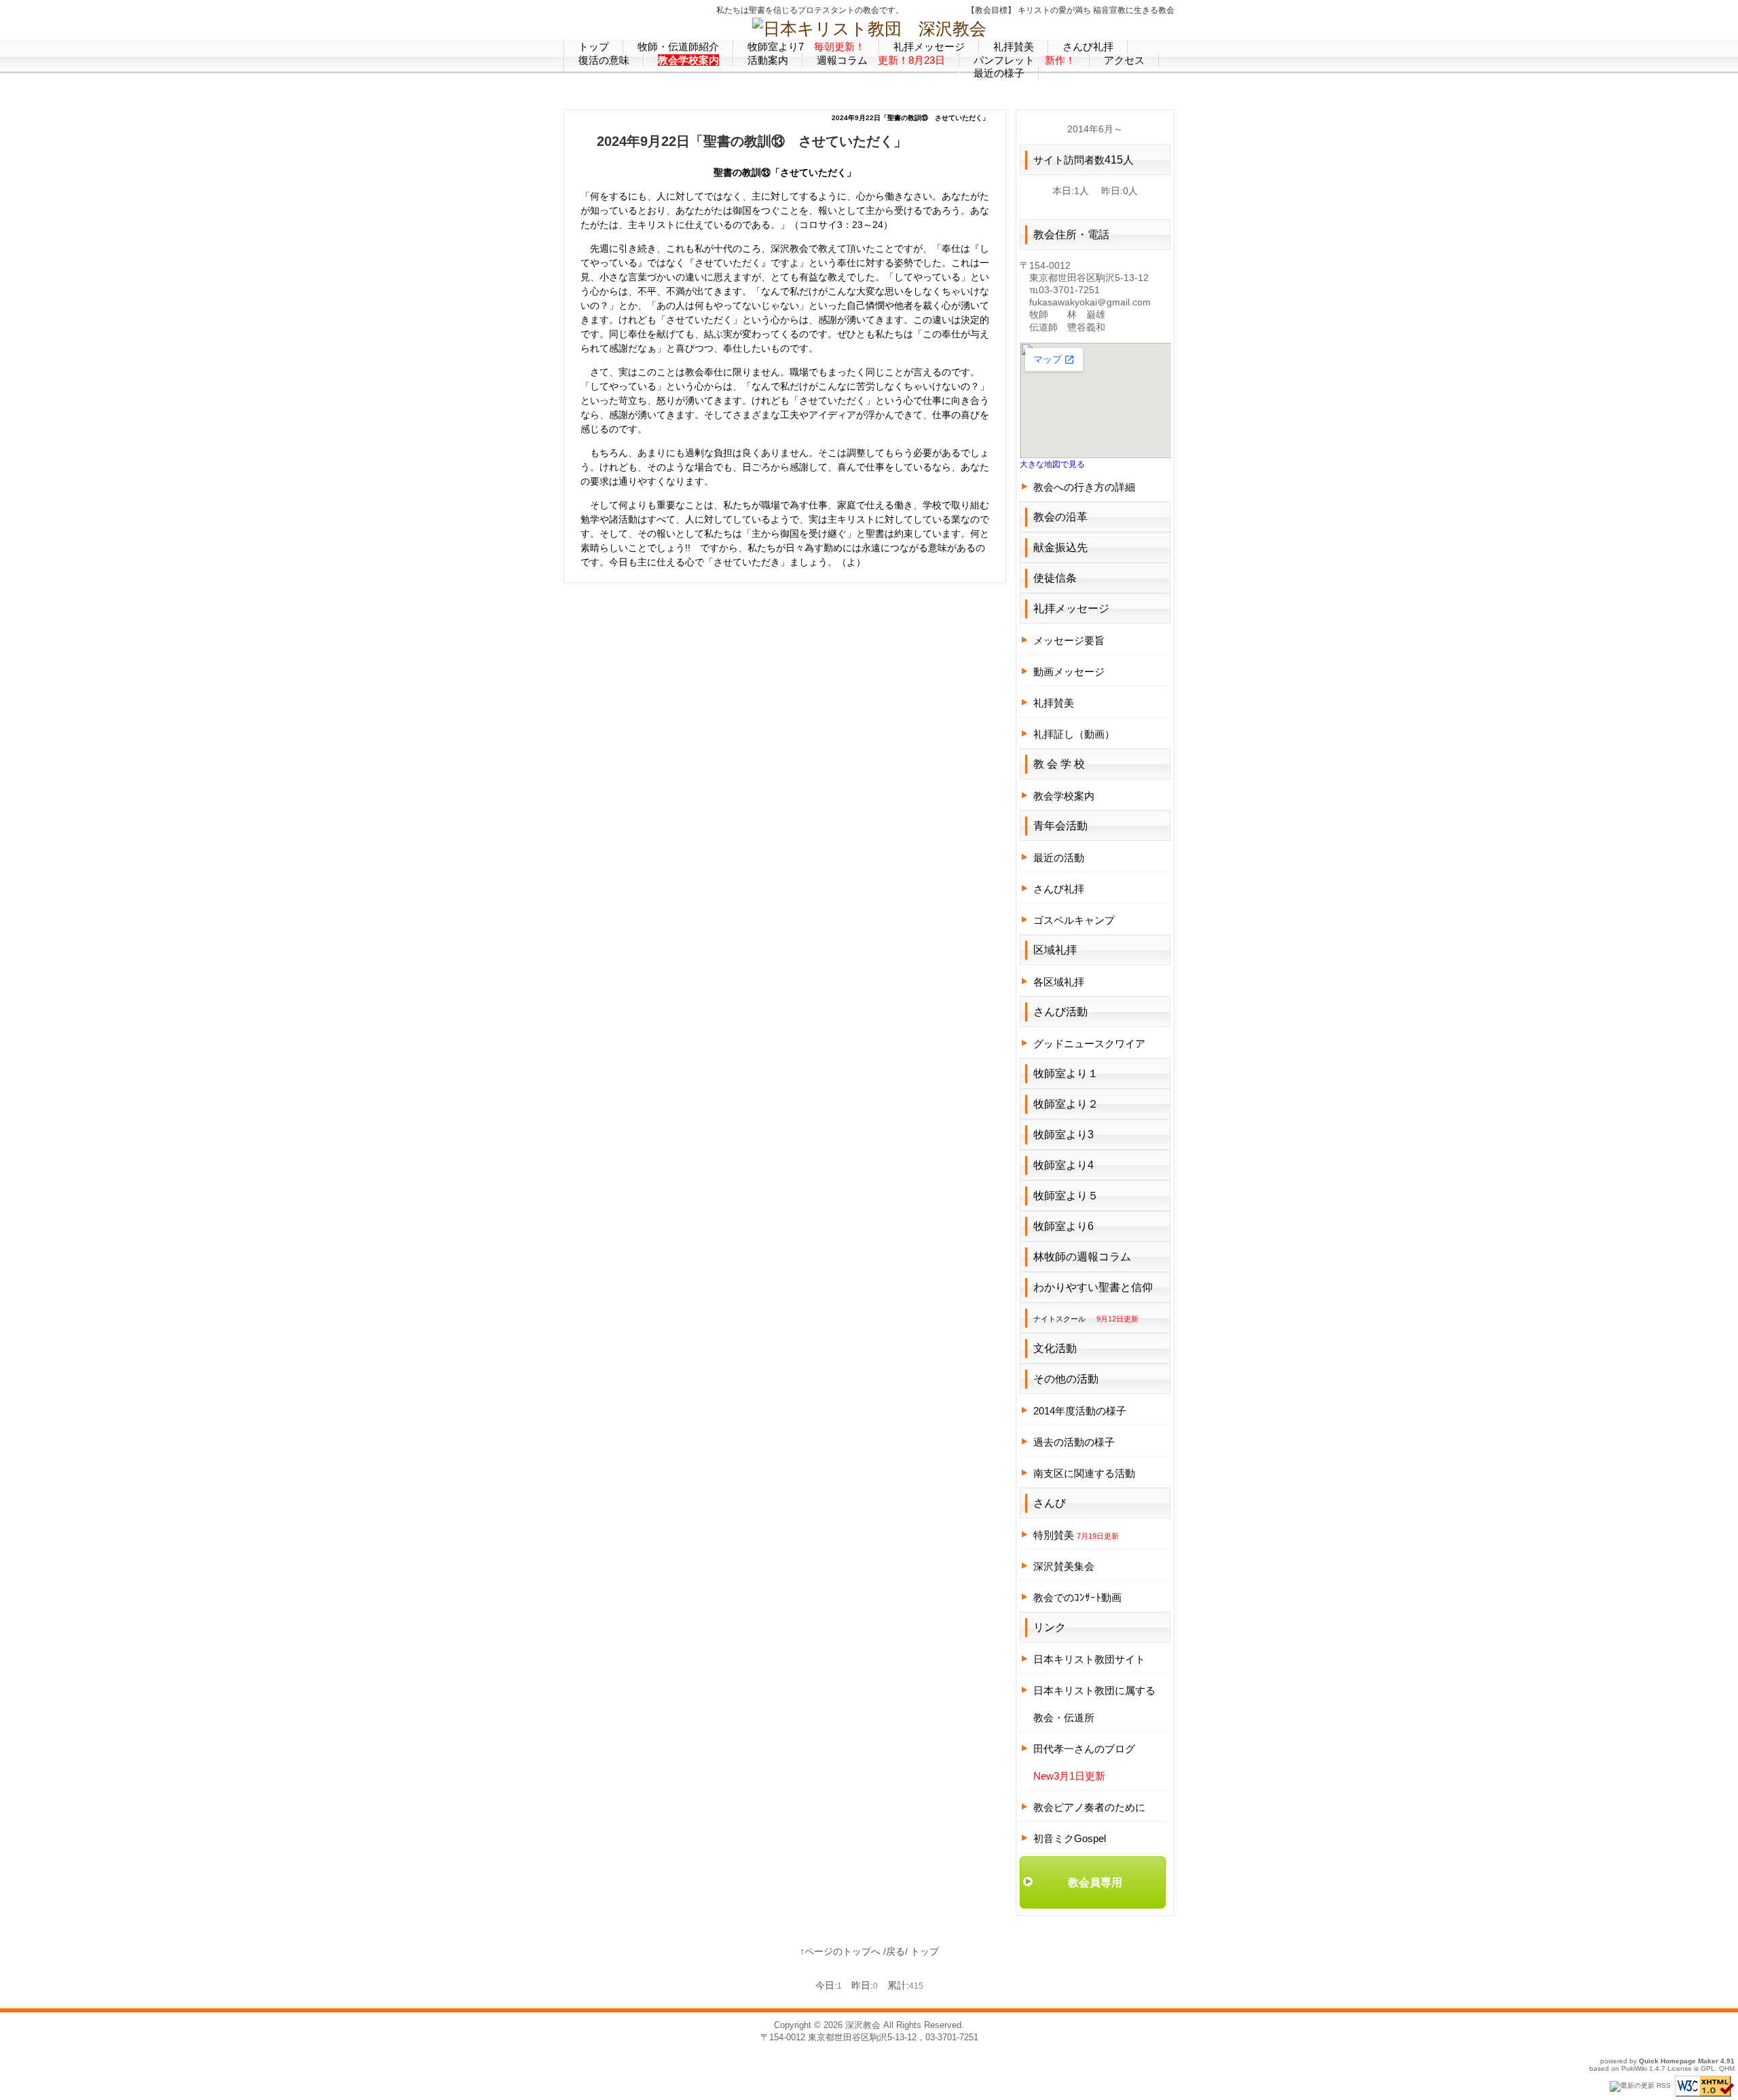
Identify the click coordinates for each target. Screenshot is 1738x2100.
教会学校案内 (1064, 796)
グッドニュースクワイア (1089, 1044)
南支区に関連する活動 (1084, 1473)
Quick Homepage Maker (1679, 2061)
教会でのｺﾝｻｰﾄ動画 (1077, 1597)
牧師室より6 (1064, 1226)
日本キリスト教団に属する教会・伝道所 (1094, 1704)
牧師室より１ (1066, 1073)
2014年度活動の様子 (1080, 1411)
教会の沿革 (1060, 517)
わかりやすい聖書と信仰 (1093, 1287)
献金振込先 (1060, 547)
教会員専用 (1095, 1882)
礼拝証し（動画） (1074, 734)
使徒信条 (1055, 578)
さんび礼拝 (1059, 889)
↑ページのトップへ (840, 1951)
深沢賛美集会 (1064, 1566)
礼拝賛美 (1054, 703)
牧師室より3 (1064, 1135)
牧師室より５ (1066, 1196)
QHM (1727, 2068)
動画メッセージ (1069, 672)
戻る (895, 1951)
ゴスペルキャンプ (1074, 920)
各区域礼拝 (1059, 982)
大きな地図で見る (1052, 464)
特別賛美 (1076, 1535)
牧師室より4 (1064, 1165)
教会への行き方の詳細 (1084, 487)
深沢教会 (863, 2025)
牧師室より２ (1066, 1104)
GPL (1708, 2068)
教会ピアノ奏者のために (1089, 1807)
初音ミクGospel (1070, 1838)
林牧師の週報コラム (1082, 1257)
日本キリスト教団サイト (1089, 1659)
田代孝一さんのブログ (1084, 1749)
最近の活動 (1059, 858)
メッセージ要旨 (1069, 640)
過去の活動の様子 (1074, 1442)
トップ (925, 1951)
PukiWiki (1634, 2068)
